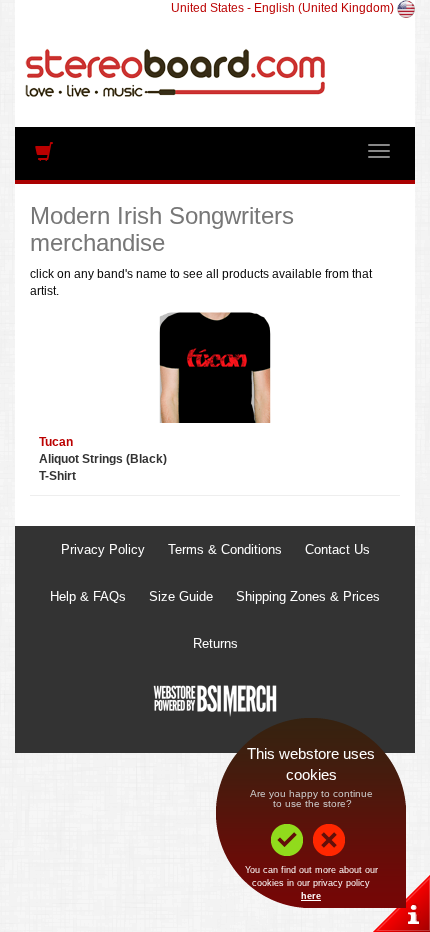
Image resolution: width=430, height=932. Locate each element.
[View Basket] (44, 156)
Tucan (56, 442)
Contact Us (337, 549)
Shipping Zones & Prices (308, 596)
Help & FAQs (88, 596)
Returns (215, 643)
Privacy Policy (103, 549)
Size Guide (181, 596)
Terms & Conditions (225, 549)
